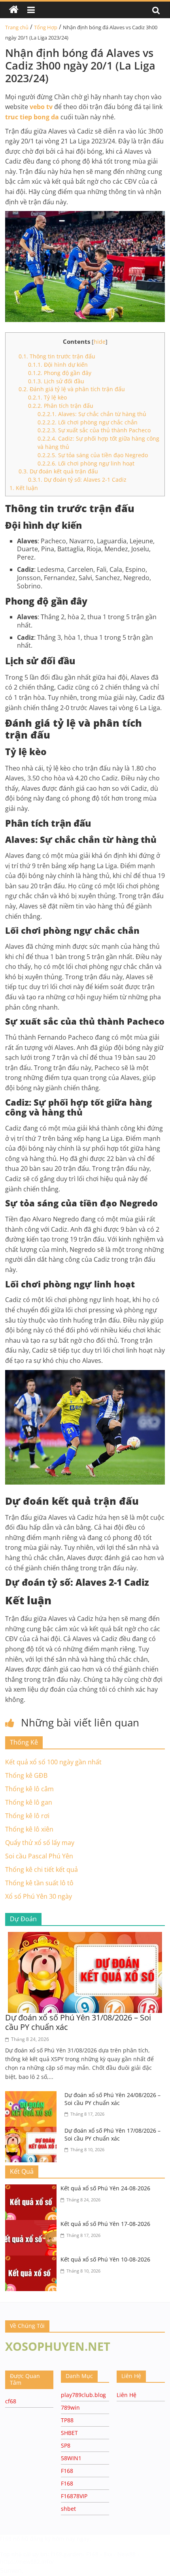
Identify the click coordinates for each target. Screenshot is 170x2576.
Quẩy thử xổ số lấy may (40, 1843)
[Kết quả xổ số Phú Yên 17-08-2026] (33, 2225)
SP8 (66, 2445)
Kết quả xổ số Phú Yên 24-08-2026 (105, 2188)
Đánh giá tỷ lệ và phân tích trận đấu (72, 389)
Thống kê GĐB (26, 1775)
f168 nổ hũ (14, 2539)
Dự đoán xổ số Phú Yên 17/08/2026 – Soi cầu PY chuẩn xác (112, 2134)
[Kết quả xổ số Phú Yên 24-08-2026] (33, 2189)
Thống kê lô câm (29, 1789)
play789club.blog (83, 2395)
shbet (68, 2509)
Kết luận (24, 488)
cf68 (11, 2401)
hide (100, 342)
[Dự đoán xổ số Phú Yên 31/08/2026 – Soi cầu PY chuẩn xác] (85, 1937)
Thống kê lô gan (29, 1802)
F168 (67, 2471)
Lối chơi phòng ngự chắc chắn (88, 422)
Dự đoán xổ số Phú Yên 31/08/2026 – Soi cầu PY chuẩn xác (78, 2022)
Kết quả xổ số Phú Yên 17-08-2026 (105, 2224)
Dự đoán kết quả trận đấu (58, 471)
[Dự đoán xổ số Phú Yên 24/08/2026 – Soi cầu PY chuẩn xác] (33, 2096)
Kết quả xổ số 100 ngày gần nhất (53, 1762)
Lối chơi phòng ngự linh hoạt (86, 463)
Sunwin (11, 2570)
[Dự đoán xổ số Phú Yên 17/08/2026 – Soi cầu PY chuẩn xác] (33, 2131)
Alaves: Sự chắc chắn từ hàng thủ (92, 414)
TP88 (67, 2420)
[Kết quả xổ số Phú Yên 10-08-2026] (33, 2260)
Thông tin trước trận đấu (57, 356)
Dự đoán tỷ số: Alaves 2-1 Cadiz (77, 480)
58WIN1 (71, 2458)
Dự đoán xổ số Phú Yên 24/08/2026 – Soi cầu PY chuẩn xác (112, 2099)
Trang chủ (17, 27)
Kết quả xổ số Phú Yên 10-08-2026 (105, 2259)
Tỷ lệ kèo (47, 397)
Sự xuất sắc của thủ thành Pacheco (94, 430)
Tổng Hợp (46, 27)
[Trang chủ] (14, 10)
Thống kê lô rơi (27, 1816)
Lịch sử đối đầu (56, 381)
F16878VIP (74, 2496)
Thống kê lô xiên (29, 1829)
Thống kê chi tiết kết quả (42, 1869)
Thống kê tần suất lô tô (39, 1883)
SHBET (69, 2433)
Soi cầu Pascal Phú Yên (39, 1856)
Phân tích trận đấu (61, 406)
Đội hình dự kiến (58, 365)
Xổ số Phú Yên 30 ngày (39, 1896)
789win (70, 2407)
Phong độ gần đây (60, 373)
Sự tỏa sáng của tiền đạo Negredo (93, 455)
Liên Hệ (127, 2395)
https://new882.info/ (27, 2562)
